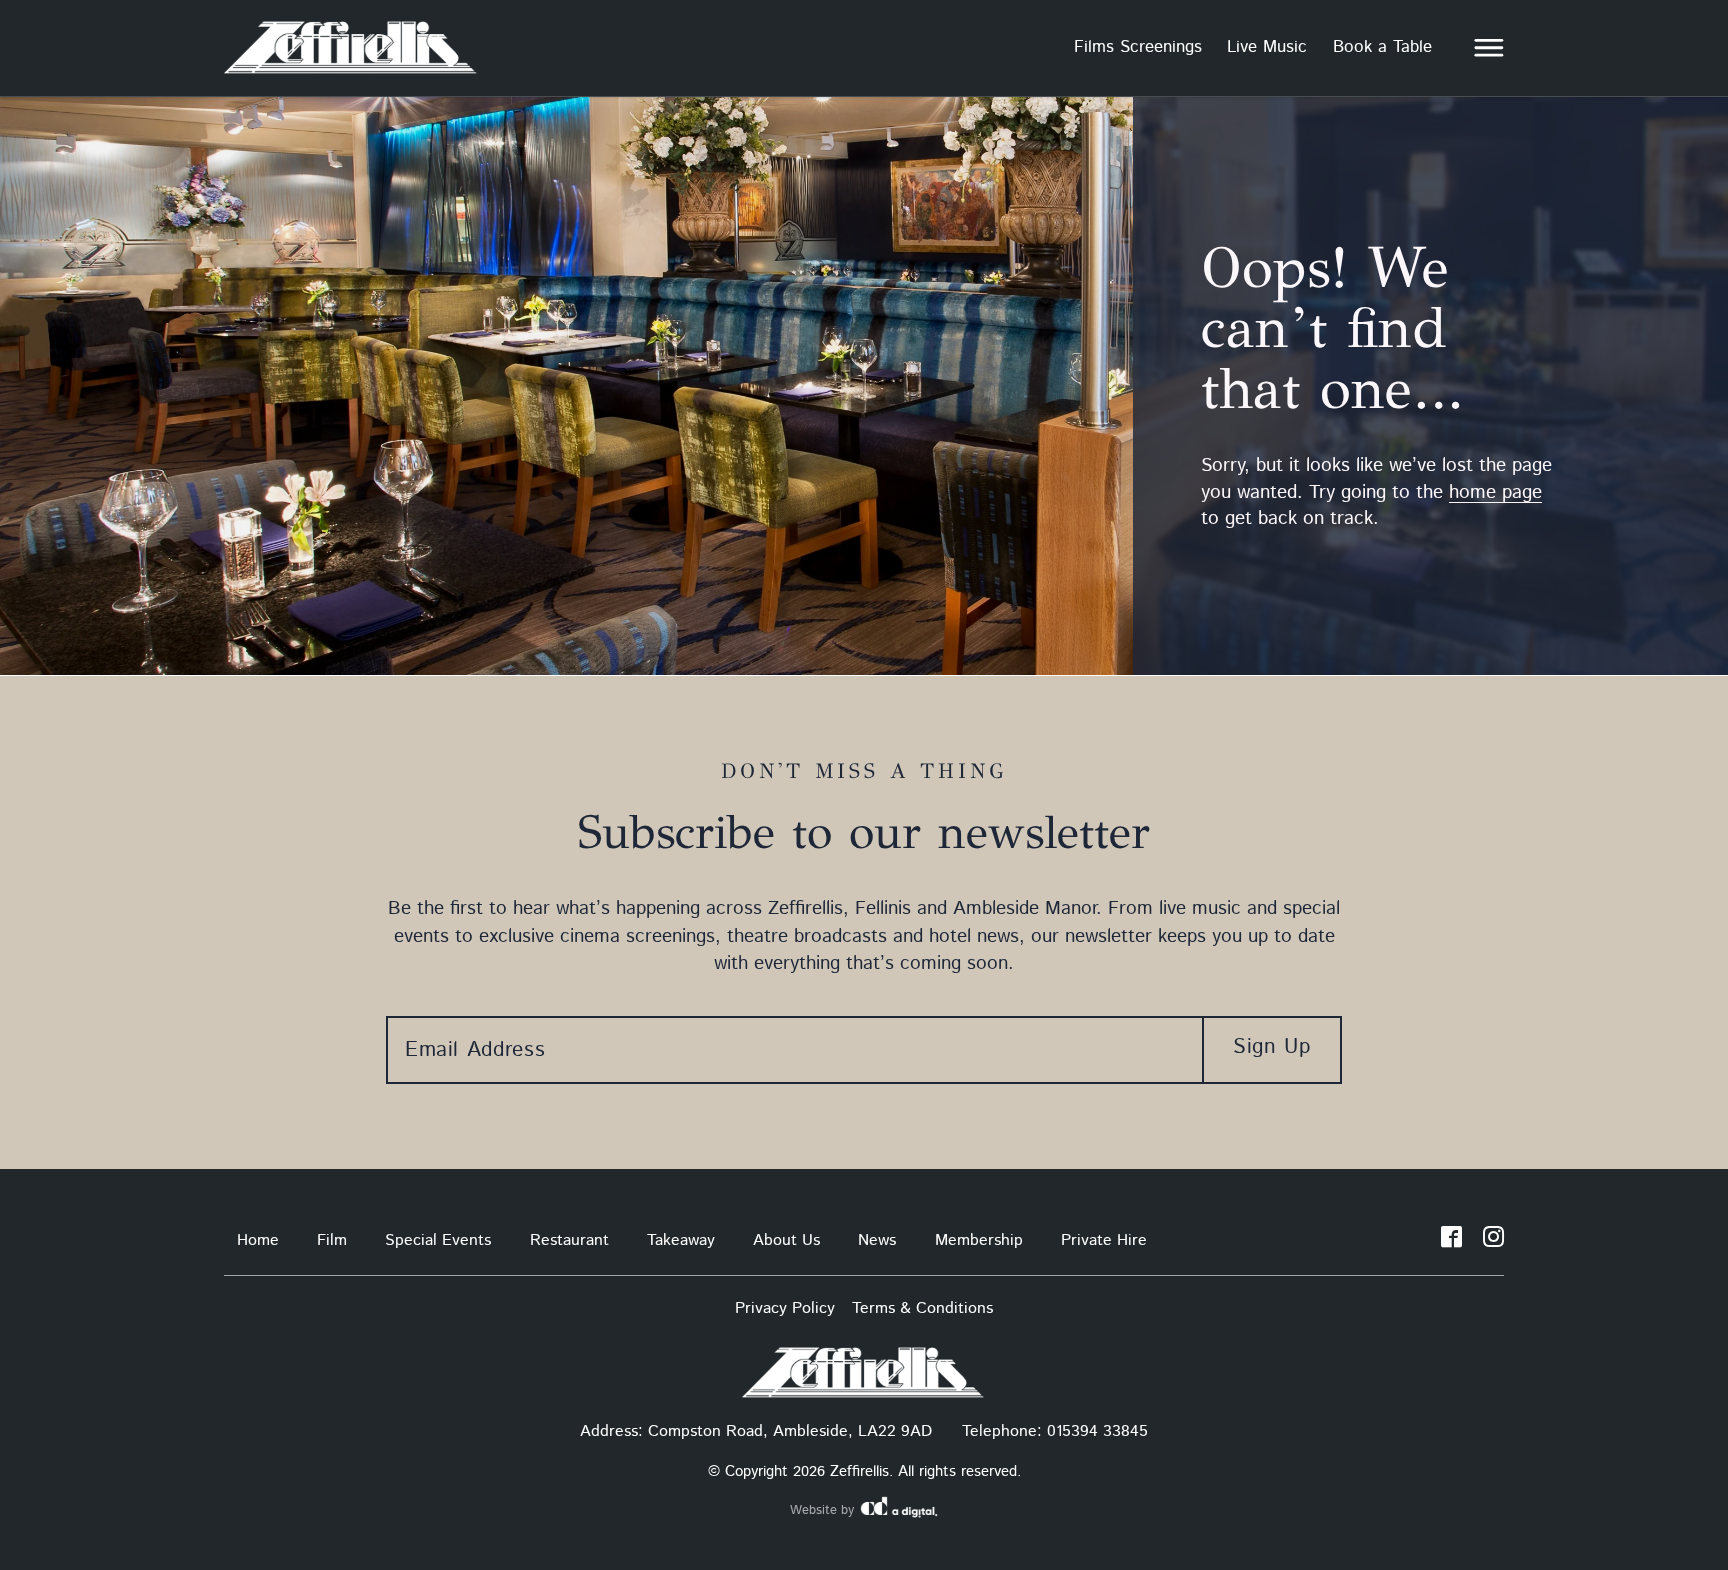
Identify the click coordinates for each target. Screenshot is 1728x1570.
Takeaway (681, 1240)
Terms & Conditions (922, 1308)
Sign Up (1271, 1047)
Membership (979, 1240)
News (877, 1240)
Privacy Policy (785, 1308)
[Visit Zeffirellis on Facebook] (1451, 1241)
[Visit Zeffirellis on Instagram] (1493, 1241)
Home (258, 1240)
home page (1495, 492)
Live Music (1267, 47)
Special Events (438, 1240)
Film (332, 1240)
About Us (786, 1240)
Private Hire (1104, 1240)
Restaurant (569, 1240)
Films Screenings (1138, 47)
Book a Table (1382, 47)
